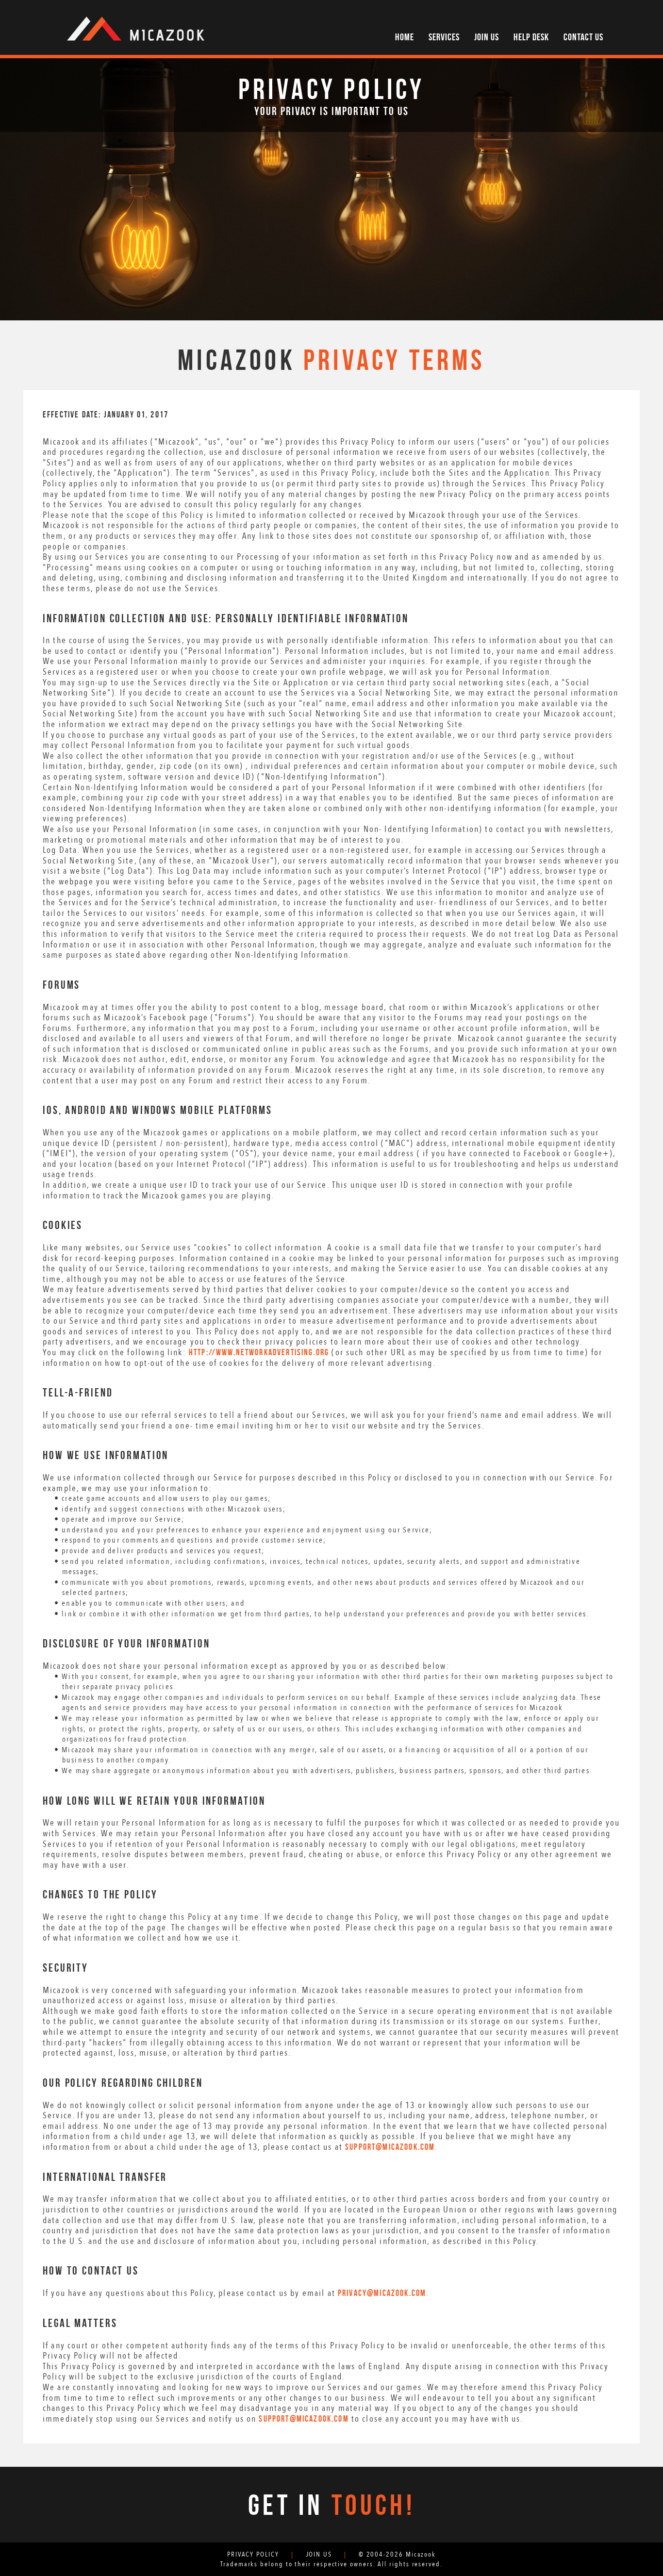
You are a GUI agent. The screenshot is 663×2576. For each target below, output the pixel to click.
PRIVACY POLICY (253, 2554)
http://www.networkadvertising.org (259, 1352)
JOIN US (487, 37)
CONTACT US (583, 37)
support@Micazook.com (390, 2147)
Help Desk (531, 37)
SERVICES (444, 37)
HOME (405, 37)
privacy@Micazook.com (382, 2293)
